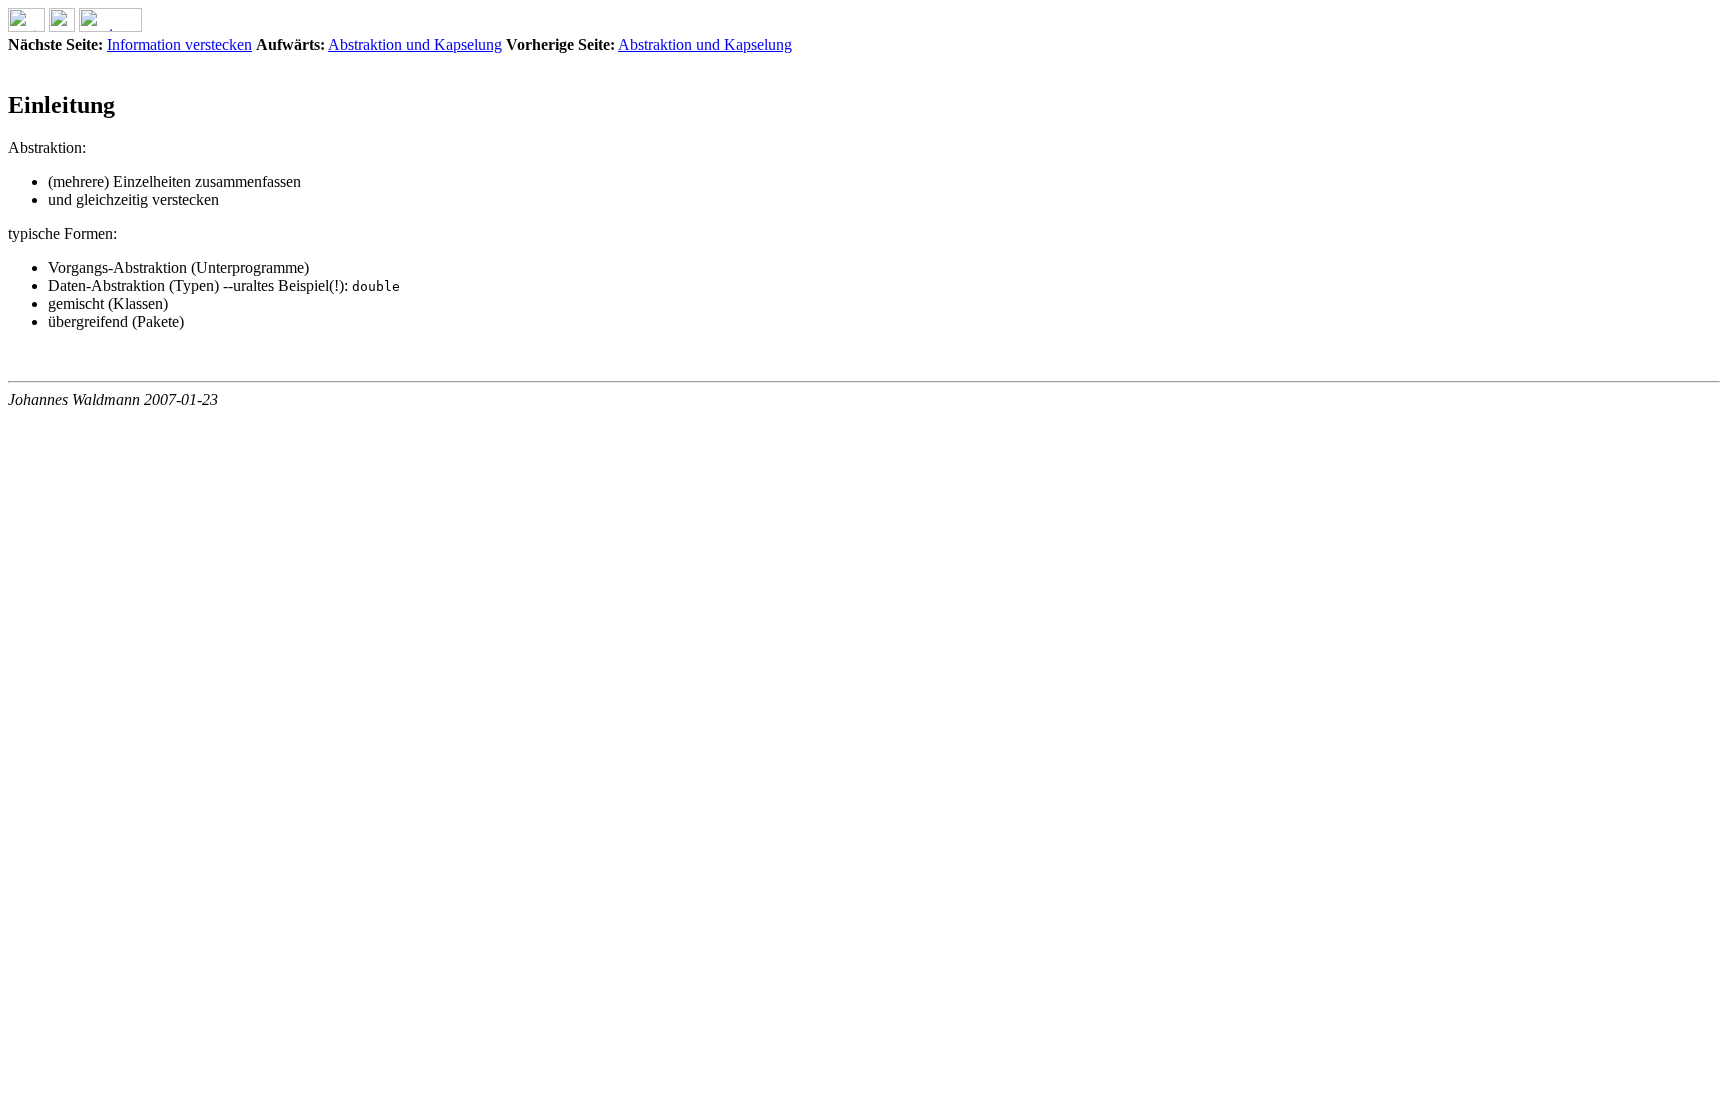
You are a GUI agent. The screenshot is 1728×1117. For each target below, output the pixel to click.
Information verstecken (179, 44)
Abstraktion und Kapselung (415, 44)
